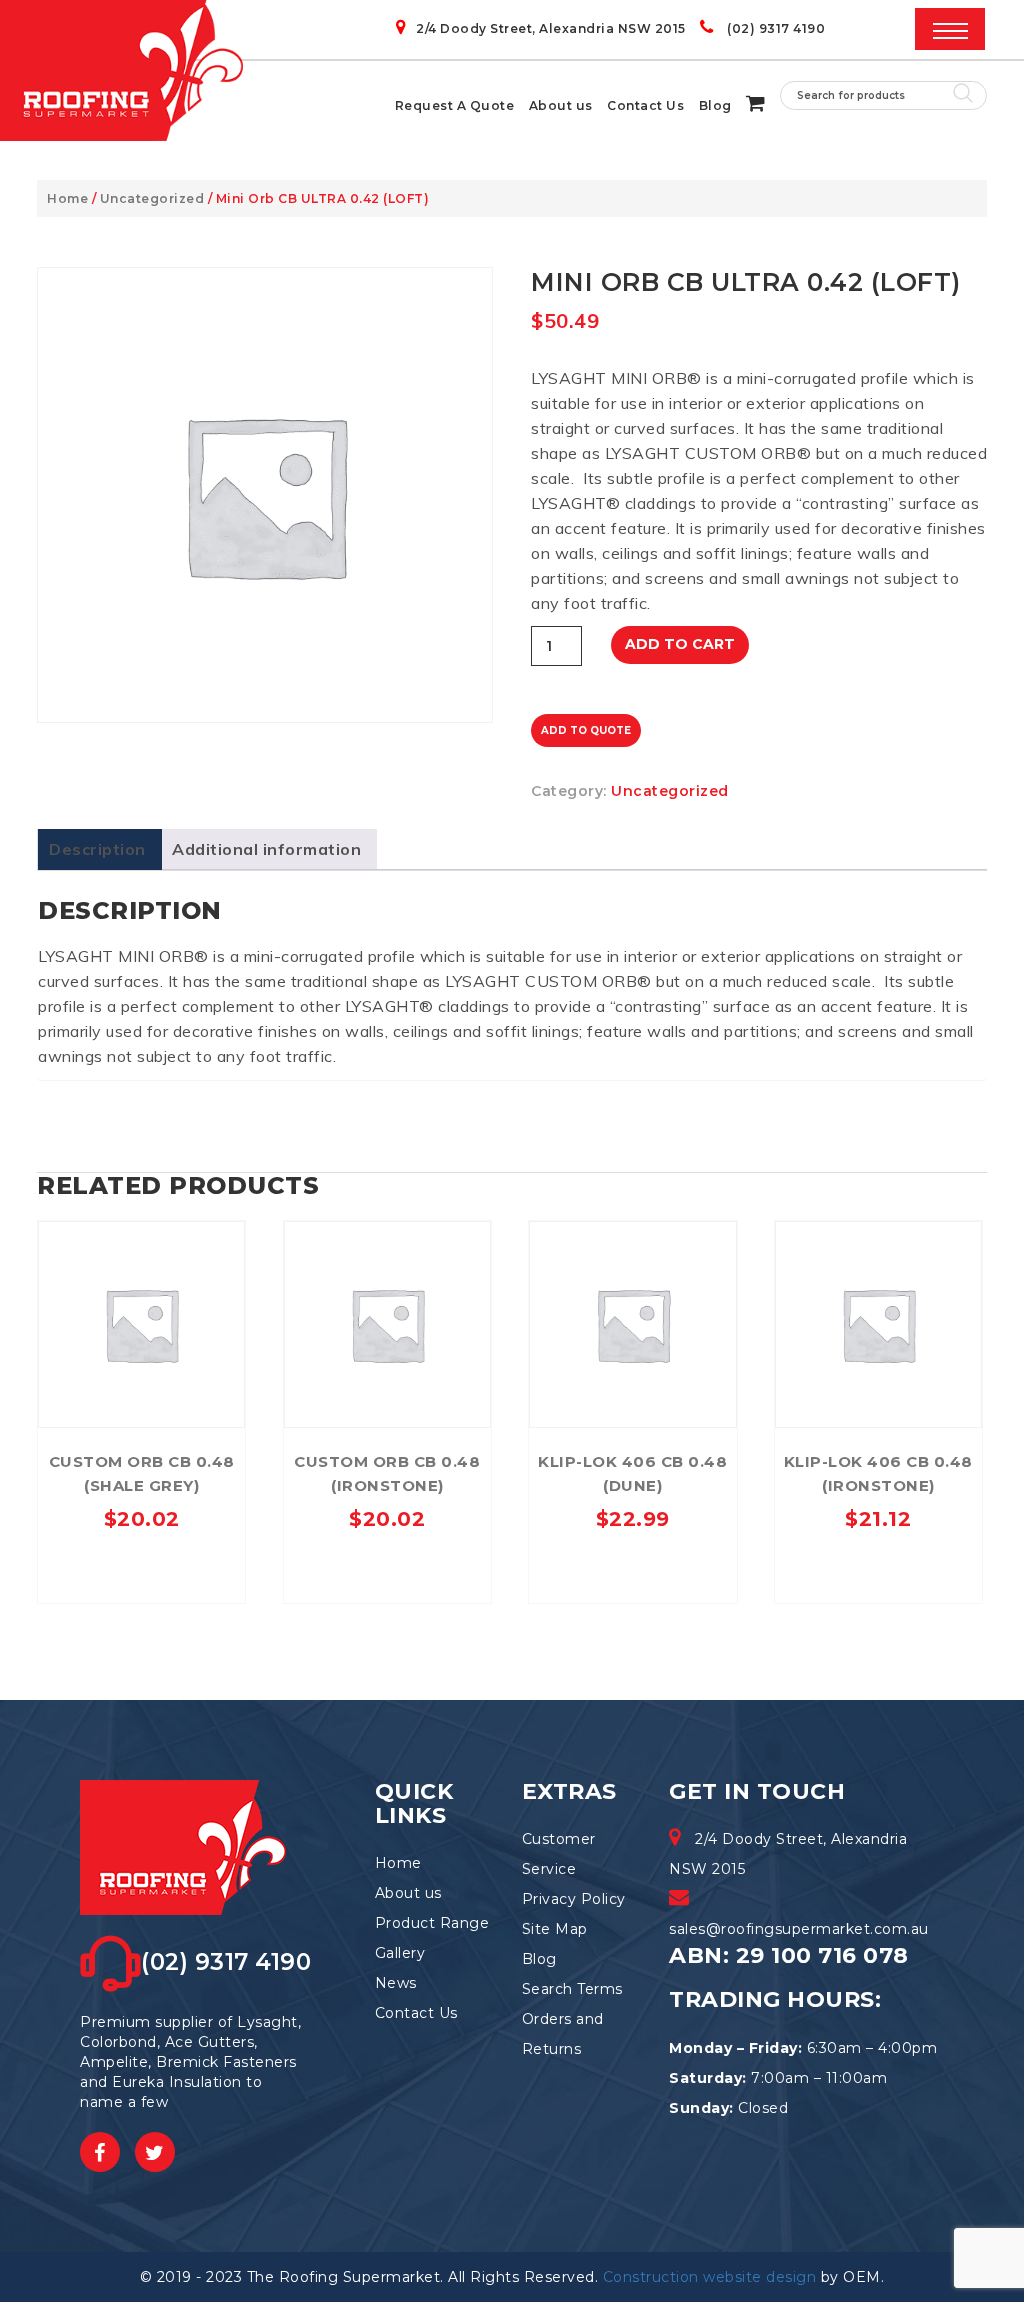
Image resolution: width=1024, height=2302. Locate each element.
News (396, 1983)
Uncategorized (152, 198)
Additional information (266, 849)
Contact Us (645, 105)
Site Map (555, 1929)
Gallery (400, 1953)
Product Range (432, 1923)
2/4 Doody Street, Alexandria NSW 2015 (551, 28)
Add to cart (680, 644)
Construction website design (710, 2277)
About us (561, 105)
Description (97, 849)
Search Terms (572, 1989)
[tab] (97, 849)
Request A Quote (455, 105)
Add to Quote (586, 730)
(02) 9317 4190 (774, 28)
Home (67, 198)
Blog (715, 105)
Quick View (141, 1241)
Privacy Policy (574, 1899)
